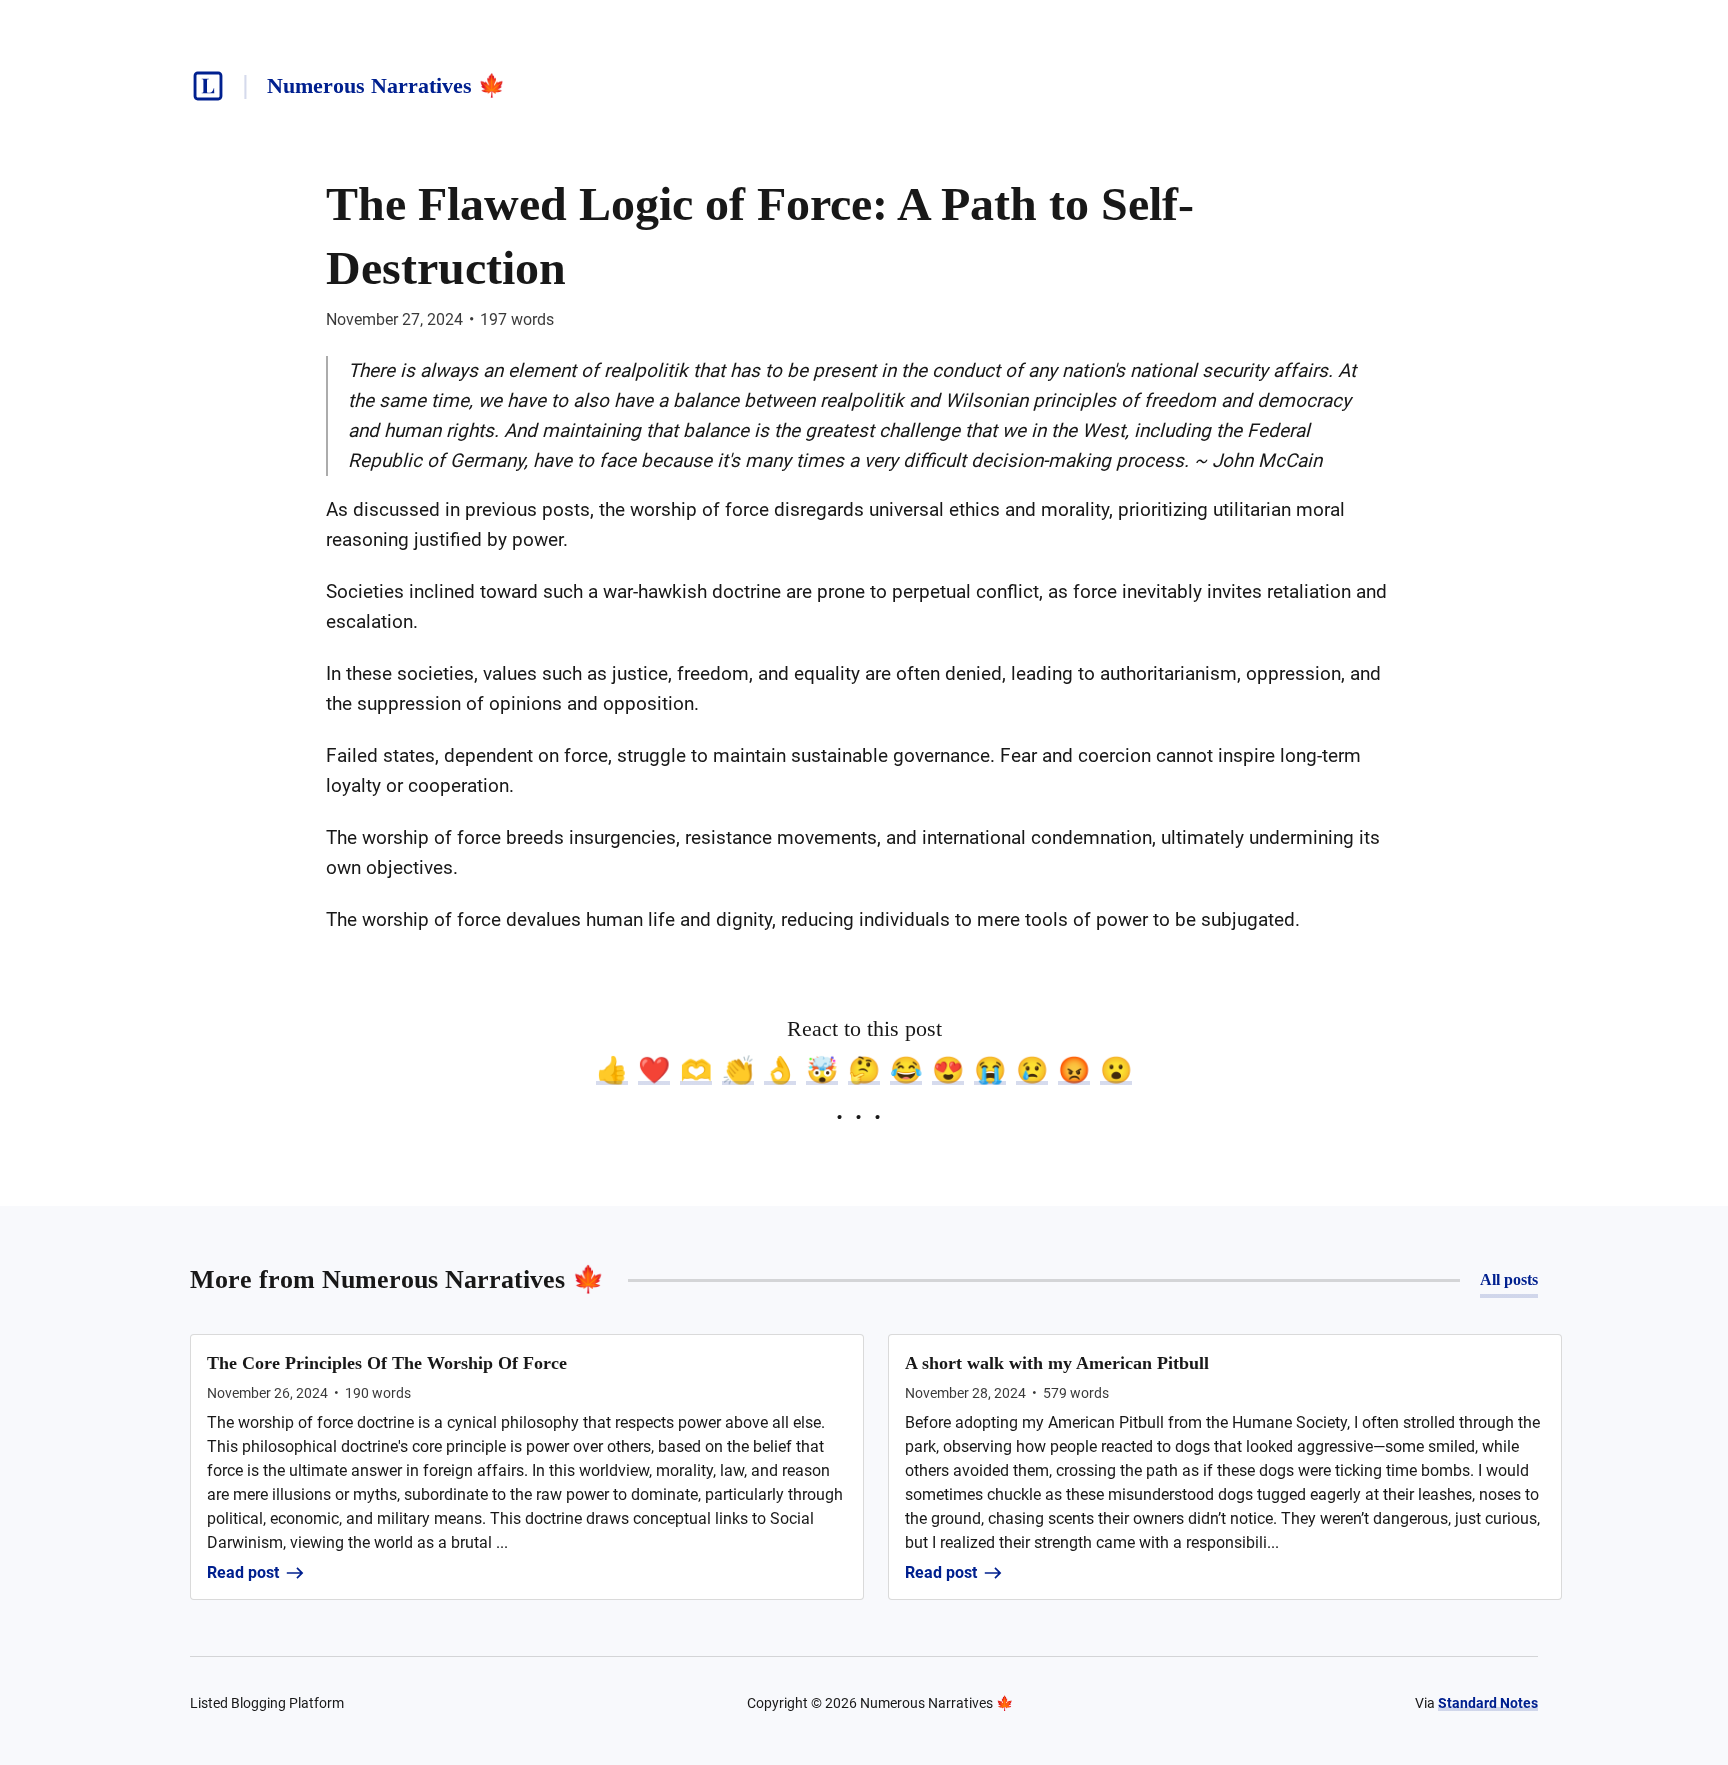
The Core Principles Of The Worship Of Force (387, 1363)
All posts (1509, 1279)
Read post (243, 1572)
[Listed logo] (208, 86)
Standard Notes (1488, 1703)
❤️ (654, 1070)
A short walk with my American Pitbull (1057, 1363)
